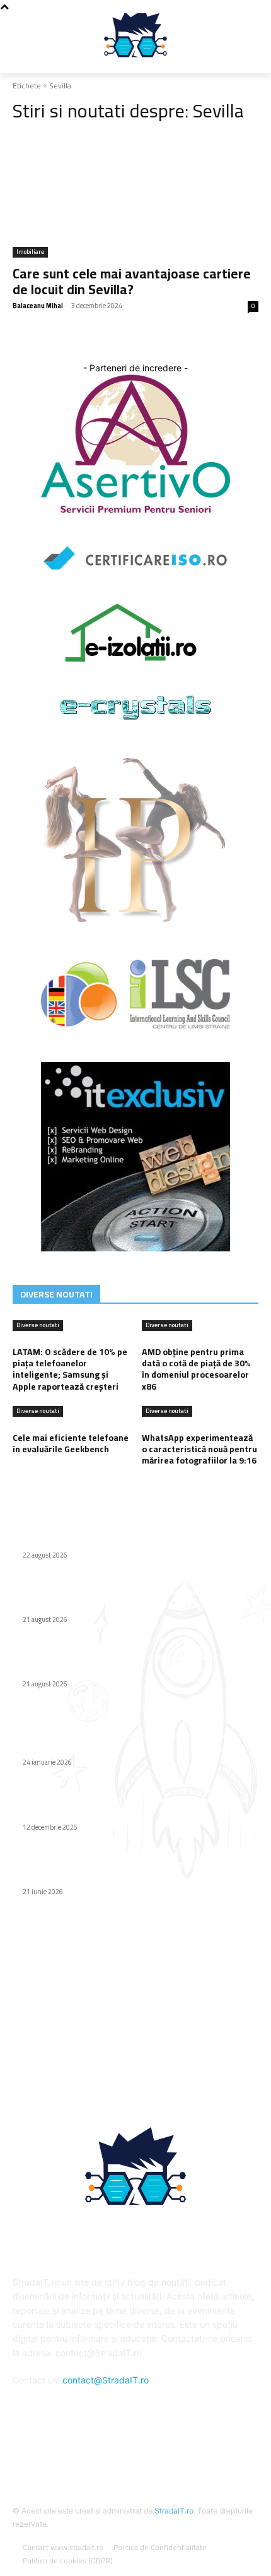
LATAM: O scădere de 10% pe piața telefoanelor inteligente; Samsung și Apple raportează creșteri (70, 1369)
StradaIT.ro (174, 2511)
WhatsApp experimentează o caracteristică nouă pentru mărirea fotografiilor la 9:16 (199, 1449)
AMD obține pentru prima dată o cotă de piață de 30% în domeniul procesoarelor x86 (196, 1369)
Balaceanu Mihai (38, 306)
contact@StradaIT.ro (106, 2380)
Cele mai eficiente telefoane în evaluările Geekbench (71, 1443)
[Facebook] (135, 2448)
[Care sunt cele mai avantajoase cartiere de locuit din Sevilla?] (135, 196)
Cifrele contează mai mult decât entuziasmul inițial (127, 1540)
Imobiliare (30, 252)
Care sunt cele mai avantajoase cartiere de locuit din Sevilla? (132, 282)
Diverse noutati (38, 1326)
